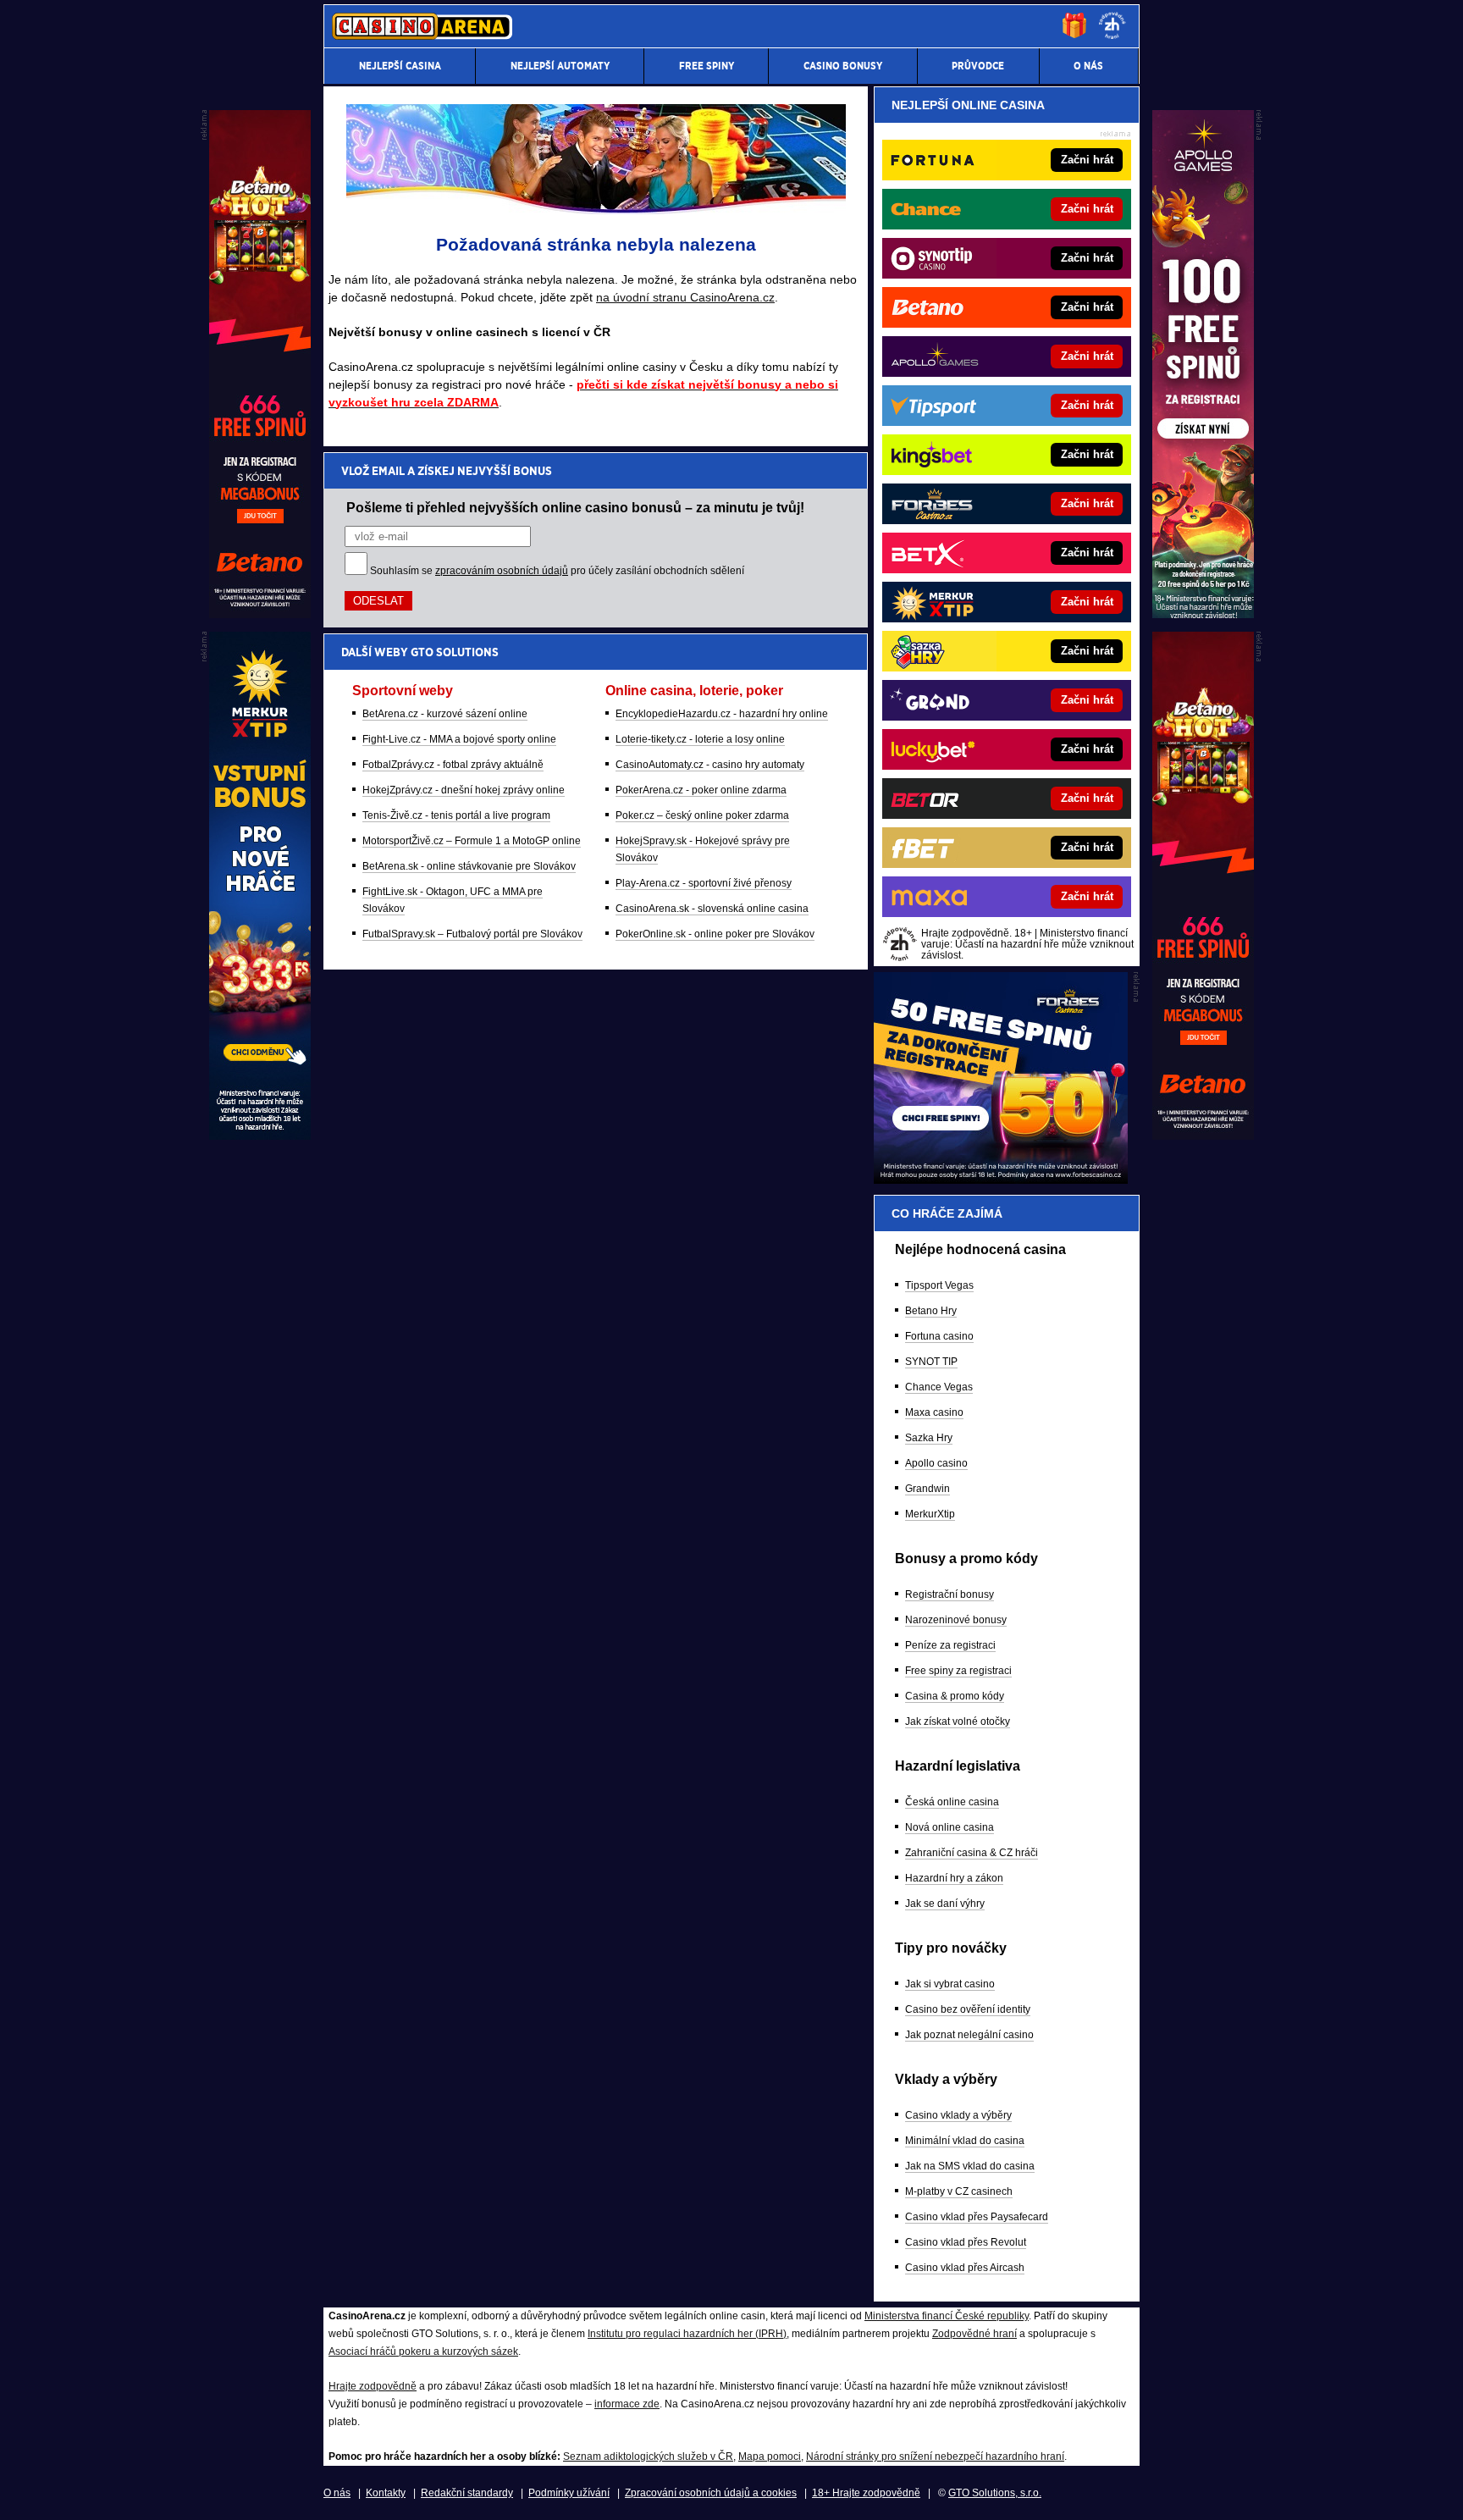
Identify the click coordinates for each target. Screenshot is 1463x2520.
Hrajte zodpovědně (373, 2386)
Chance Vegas (939, 1387)
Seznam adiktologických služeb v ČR (648, 2456)
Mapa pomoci (770, 2456)
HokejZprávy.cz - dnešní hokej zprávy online (464, 790)
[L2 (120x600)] (260, 1136)
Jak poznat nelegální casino (969, 2035)
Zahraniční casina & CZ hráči (972, 1853)
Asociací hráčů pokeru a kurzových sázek (423, 2351)
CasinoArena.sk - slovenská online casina (712, 909)
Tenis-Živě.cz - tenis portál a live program (456, 815)
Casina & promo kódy (955, 1696)
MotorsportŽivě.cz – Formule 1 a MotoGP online (472, 841)
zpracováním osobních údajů (502, 571)
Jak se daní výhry (945, 1904)
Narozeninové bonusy (956, 1620)
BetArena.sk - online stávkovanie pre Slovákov (469, 866)
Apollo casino (936, 1463)
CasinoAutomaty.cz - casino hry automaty (710, 765)
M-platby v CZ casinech (959, 2191)
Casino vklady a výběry (958, 2115)
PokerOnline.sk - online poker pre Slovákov (715, 934)
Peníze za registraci (950, 1645)
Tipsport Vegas (939, 1285)
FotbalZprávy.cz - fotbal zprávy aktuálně (453, 765)
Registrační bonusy (950, 1594)
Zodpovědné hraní (974, 2334)
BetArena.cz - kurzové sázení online (445, 714)
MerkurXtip (930, 1514)
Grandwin (927, 1489)
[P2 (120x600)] (1203, 1136)
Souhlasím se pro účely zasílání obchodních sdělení (557, 571)
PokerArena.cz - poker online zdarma (701, 790)
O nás (337, 2493)
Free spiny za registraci (958, 1671)
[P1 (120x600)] (1203, 614)
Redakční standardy (467, 2493)
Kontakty (386, 2493)
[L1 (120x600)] (260, 614)
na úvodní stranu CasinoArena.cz (685, 297)
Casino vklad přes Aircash (965, 2268)
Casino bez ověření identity (968, 2009)
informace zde (627, 2404)
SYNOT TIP (931, 1362)
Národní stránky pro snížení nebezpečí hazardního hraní (935, 2456)
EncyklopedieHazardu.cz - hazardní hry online (722, 714)
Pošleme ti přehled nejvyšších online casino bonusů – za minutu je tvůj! (575, 507)
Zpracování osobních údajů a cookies (711, 2493)
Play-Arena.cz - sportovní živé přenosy (704, 883)
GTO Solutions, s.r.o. (995, 2493)
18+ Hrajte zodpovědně (866, 2493)
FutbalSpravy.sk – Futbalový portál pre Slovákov (472, 934)
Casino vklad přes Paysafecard (977, 2217)
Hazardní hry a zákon (954, 1878)
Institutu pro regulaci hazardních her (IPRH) (687, 2334)
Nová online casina (950, 1827)
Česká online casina (952, 1802)
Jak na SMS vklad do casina (970, 2166)
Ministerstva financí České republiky (947, 2316)
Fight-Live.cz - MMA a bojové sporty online (459, 739)
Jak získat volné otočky (958, 1721)
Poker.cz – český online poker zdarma (702, 815)
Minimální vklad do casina (965, 2141)
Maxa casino (934, 1412)
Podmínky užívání (569, 2493)
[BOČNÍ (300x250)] (1001, 1180)
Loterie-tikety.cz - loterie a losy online (700, 739)
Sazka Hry (929, 1438)
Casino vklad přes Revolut (966, 2242)
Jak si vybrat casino (950, 1984)
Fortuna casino (939, 1336)
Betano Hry (931, 1311)
